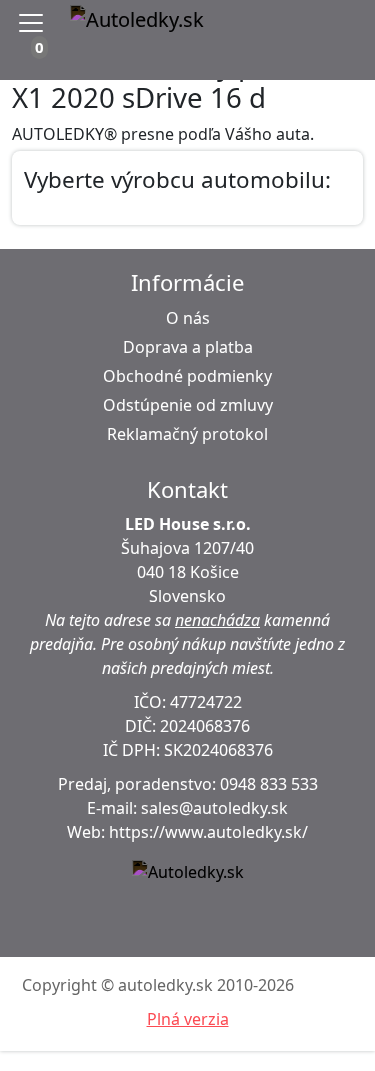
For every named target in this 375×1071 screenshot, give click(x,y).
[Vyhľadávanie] (298, 23)
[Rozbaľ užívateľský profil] (348, 23)
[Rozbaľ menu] (35, 23)
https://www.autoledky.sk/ (208, 832)
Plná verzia (188, 1019)
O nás (188, 318)
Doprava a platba (188, 347)
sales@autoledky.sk (214, 808)
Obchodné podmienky (187, 376)
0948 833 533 (269, 784)
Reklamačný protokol (187, 434)
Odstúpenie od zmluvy (188, 405)
